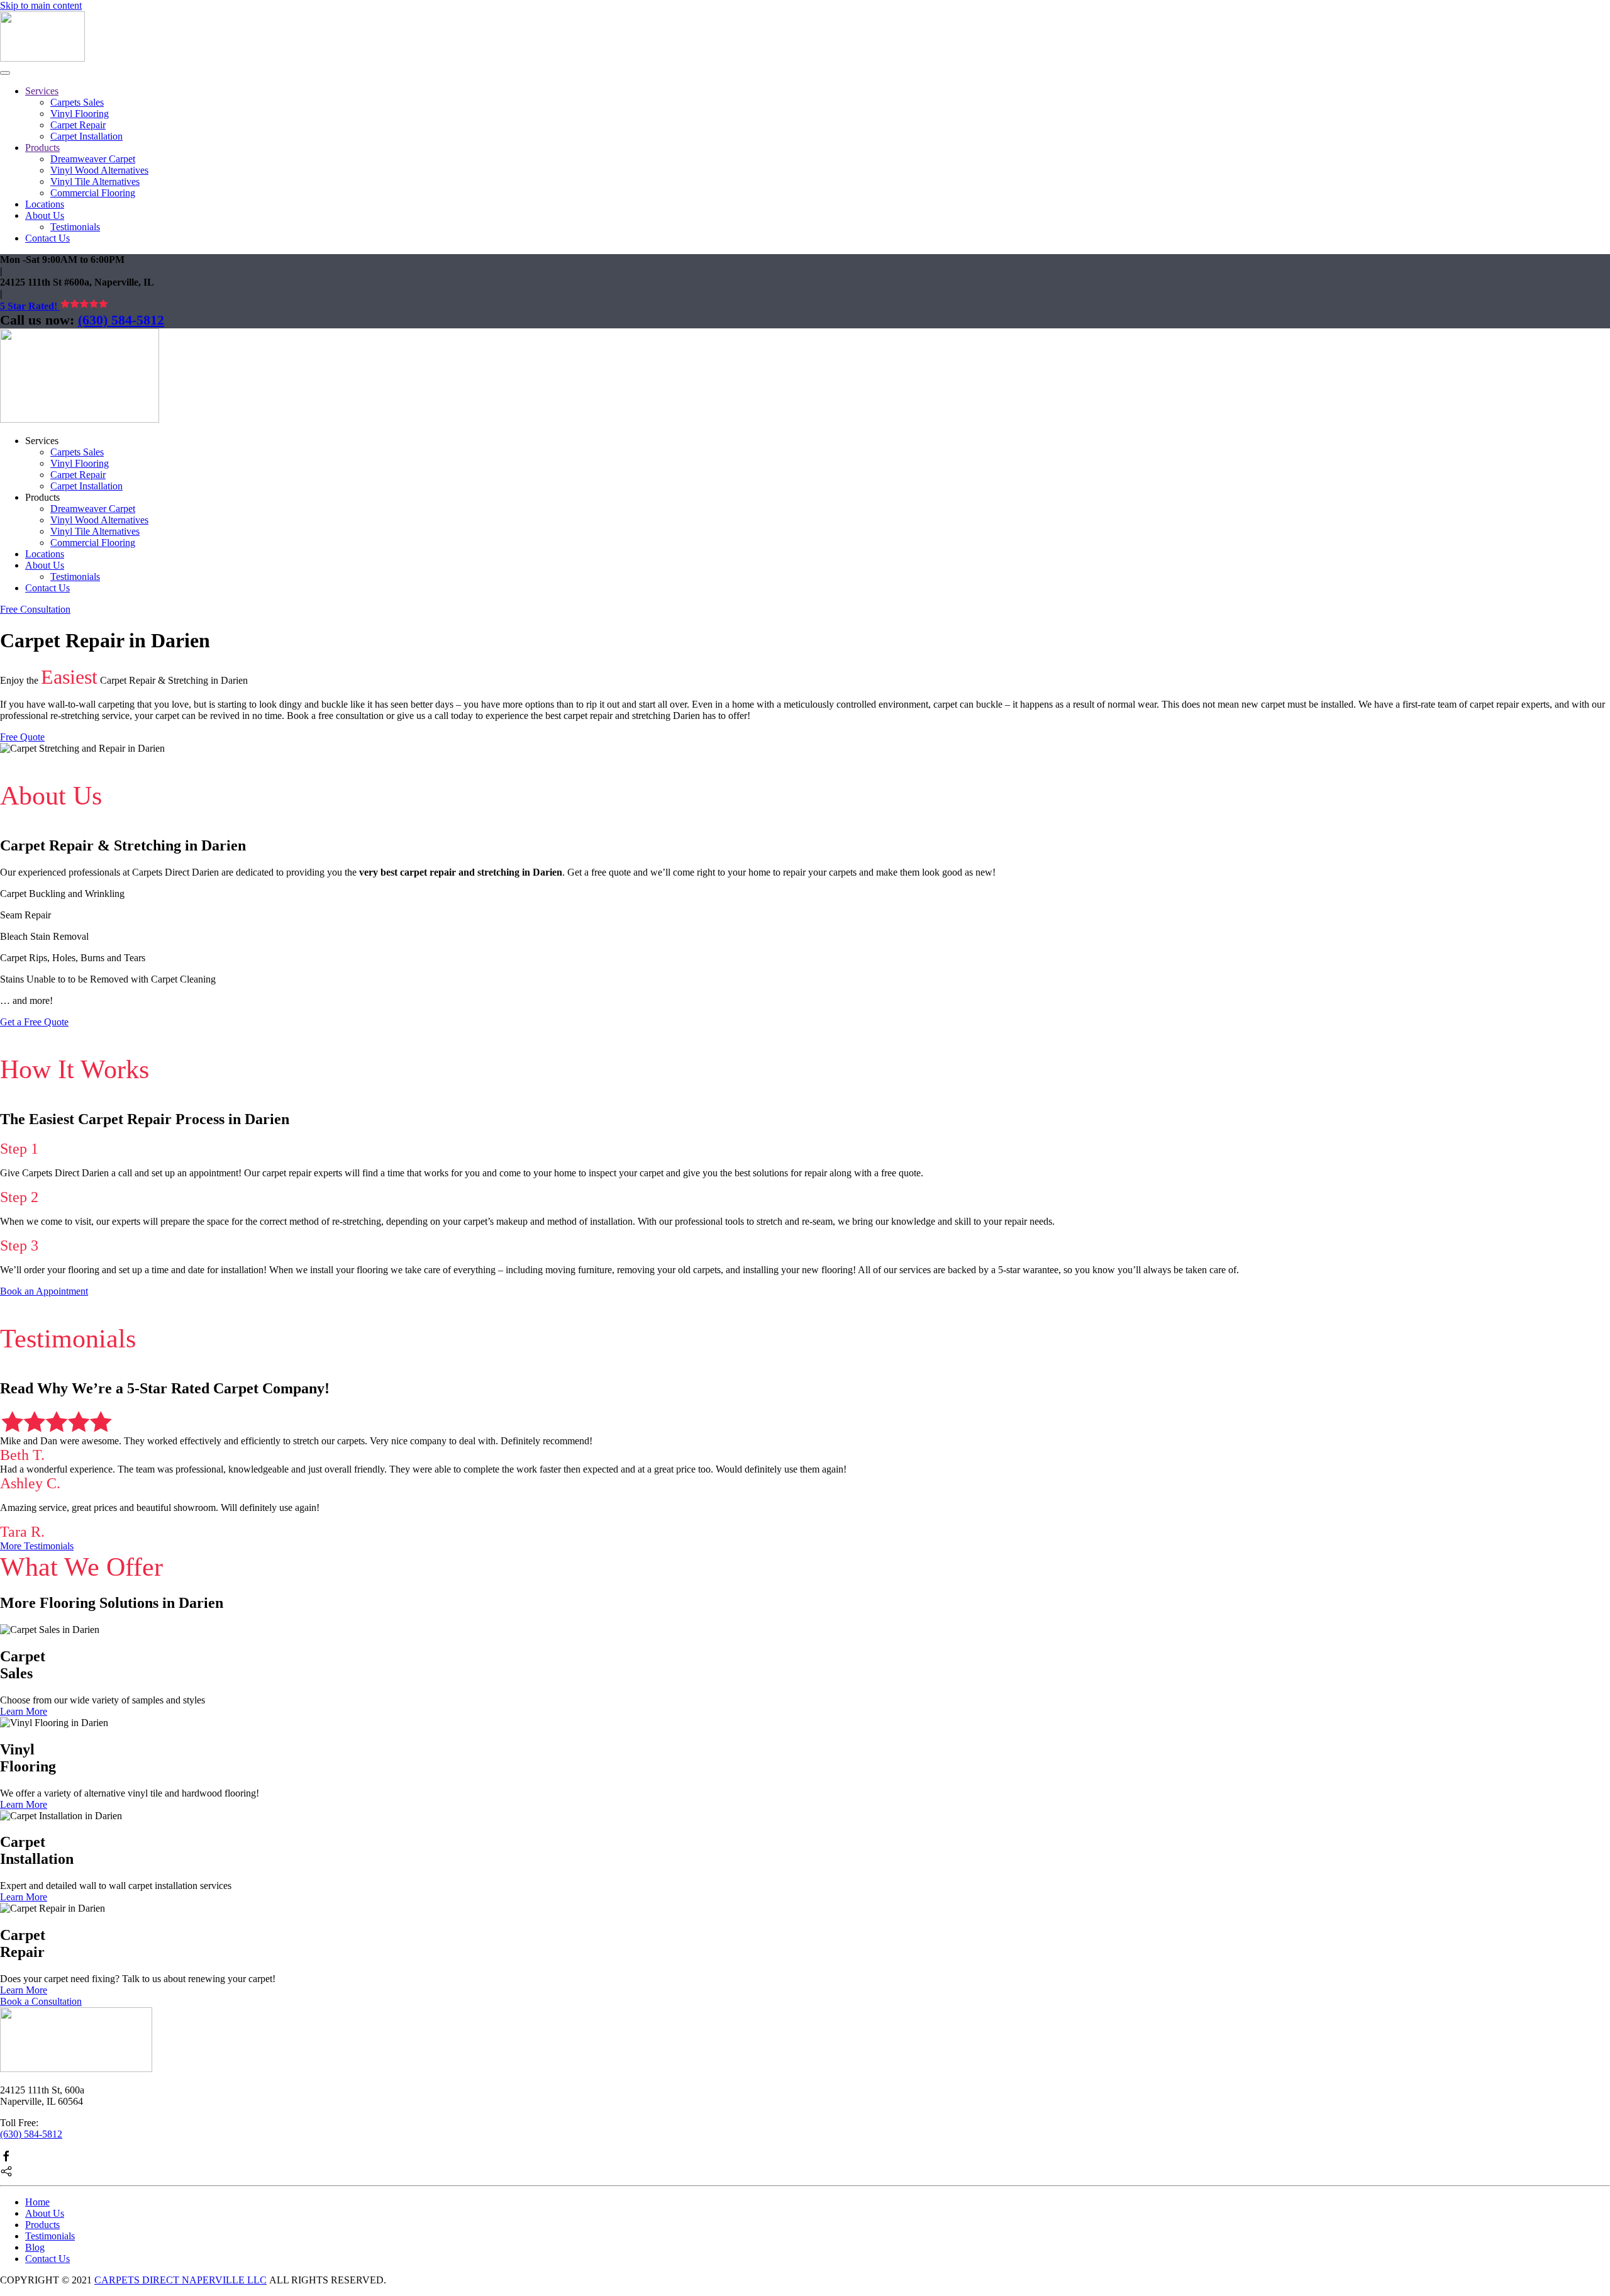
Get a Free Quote (34, 1022)
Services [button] (42, 441)
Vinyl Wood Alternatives (99, 170)
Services (42, 91)
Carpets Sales (77, 102)
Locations (45, 204)
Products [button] (42, 497)
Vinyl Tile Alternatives (95, 181)
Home (37, 2202)
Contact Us (47, 238)
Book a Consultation (41, 2001)
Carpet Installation (86, 136)
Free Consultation (35, 609)
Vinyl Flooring (80, 114)
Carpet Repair (78, 125)
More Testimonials (37, 1546)
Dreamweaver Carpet (93, 159)
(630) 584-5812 (121, 320)
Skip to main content (41, 5)
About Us (45, 215)
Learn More (24, 1711)
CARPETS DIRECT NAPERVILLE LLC (180, 2280)
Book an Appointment (44, 1291)
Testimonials (75, 227)
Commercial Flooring (93, 193)
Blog (35, 2247)
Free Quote (22, 737)
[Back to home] (42, 58)
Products (42, 148)
